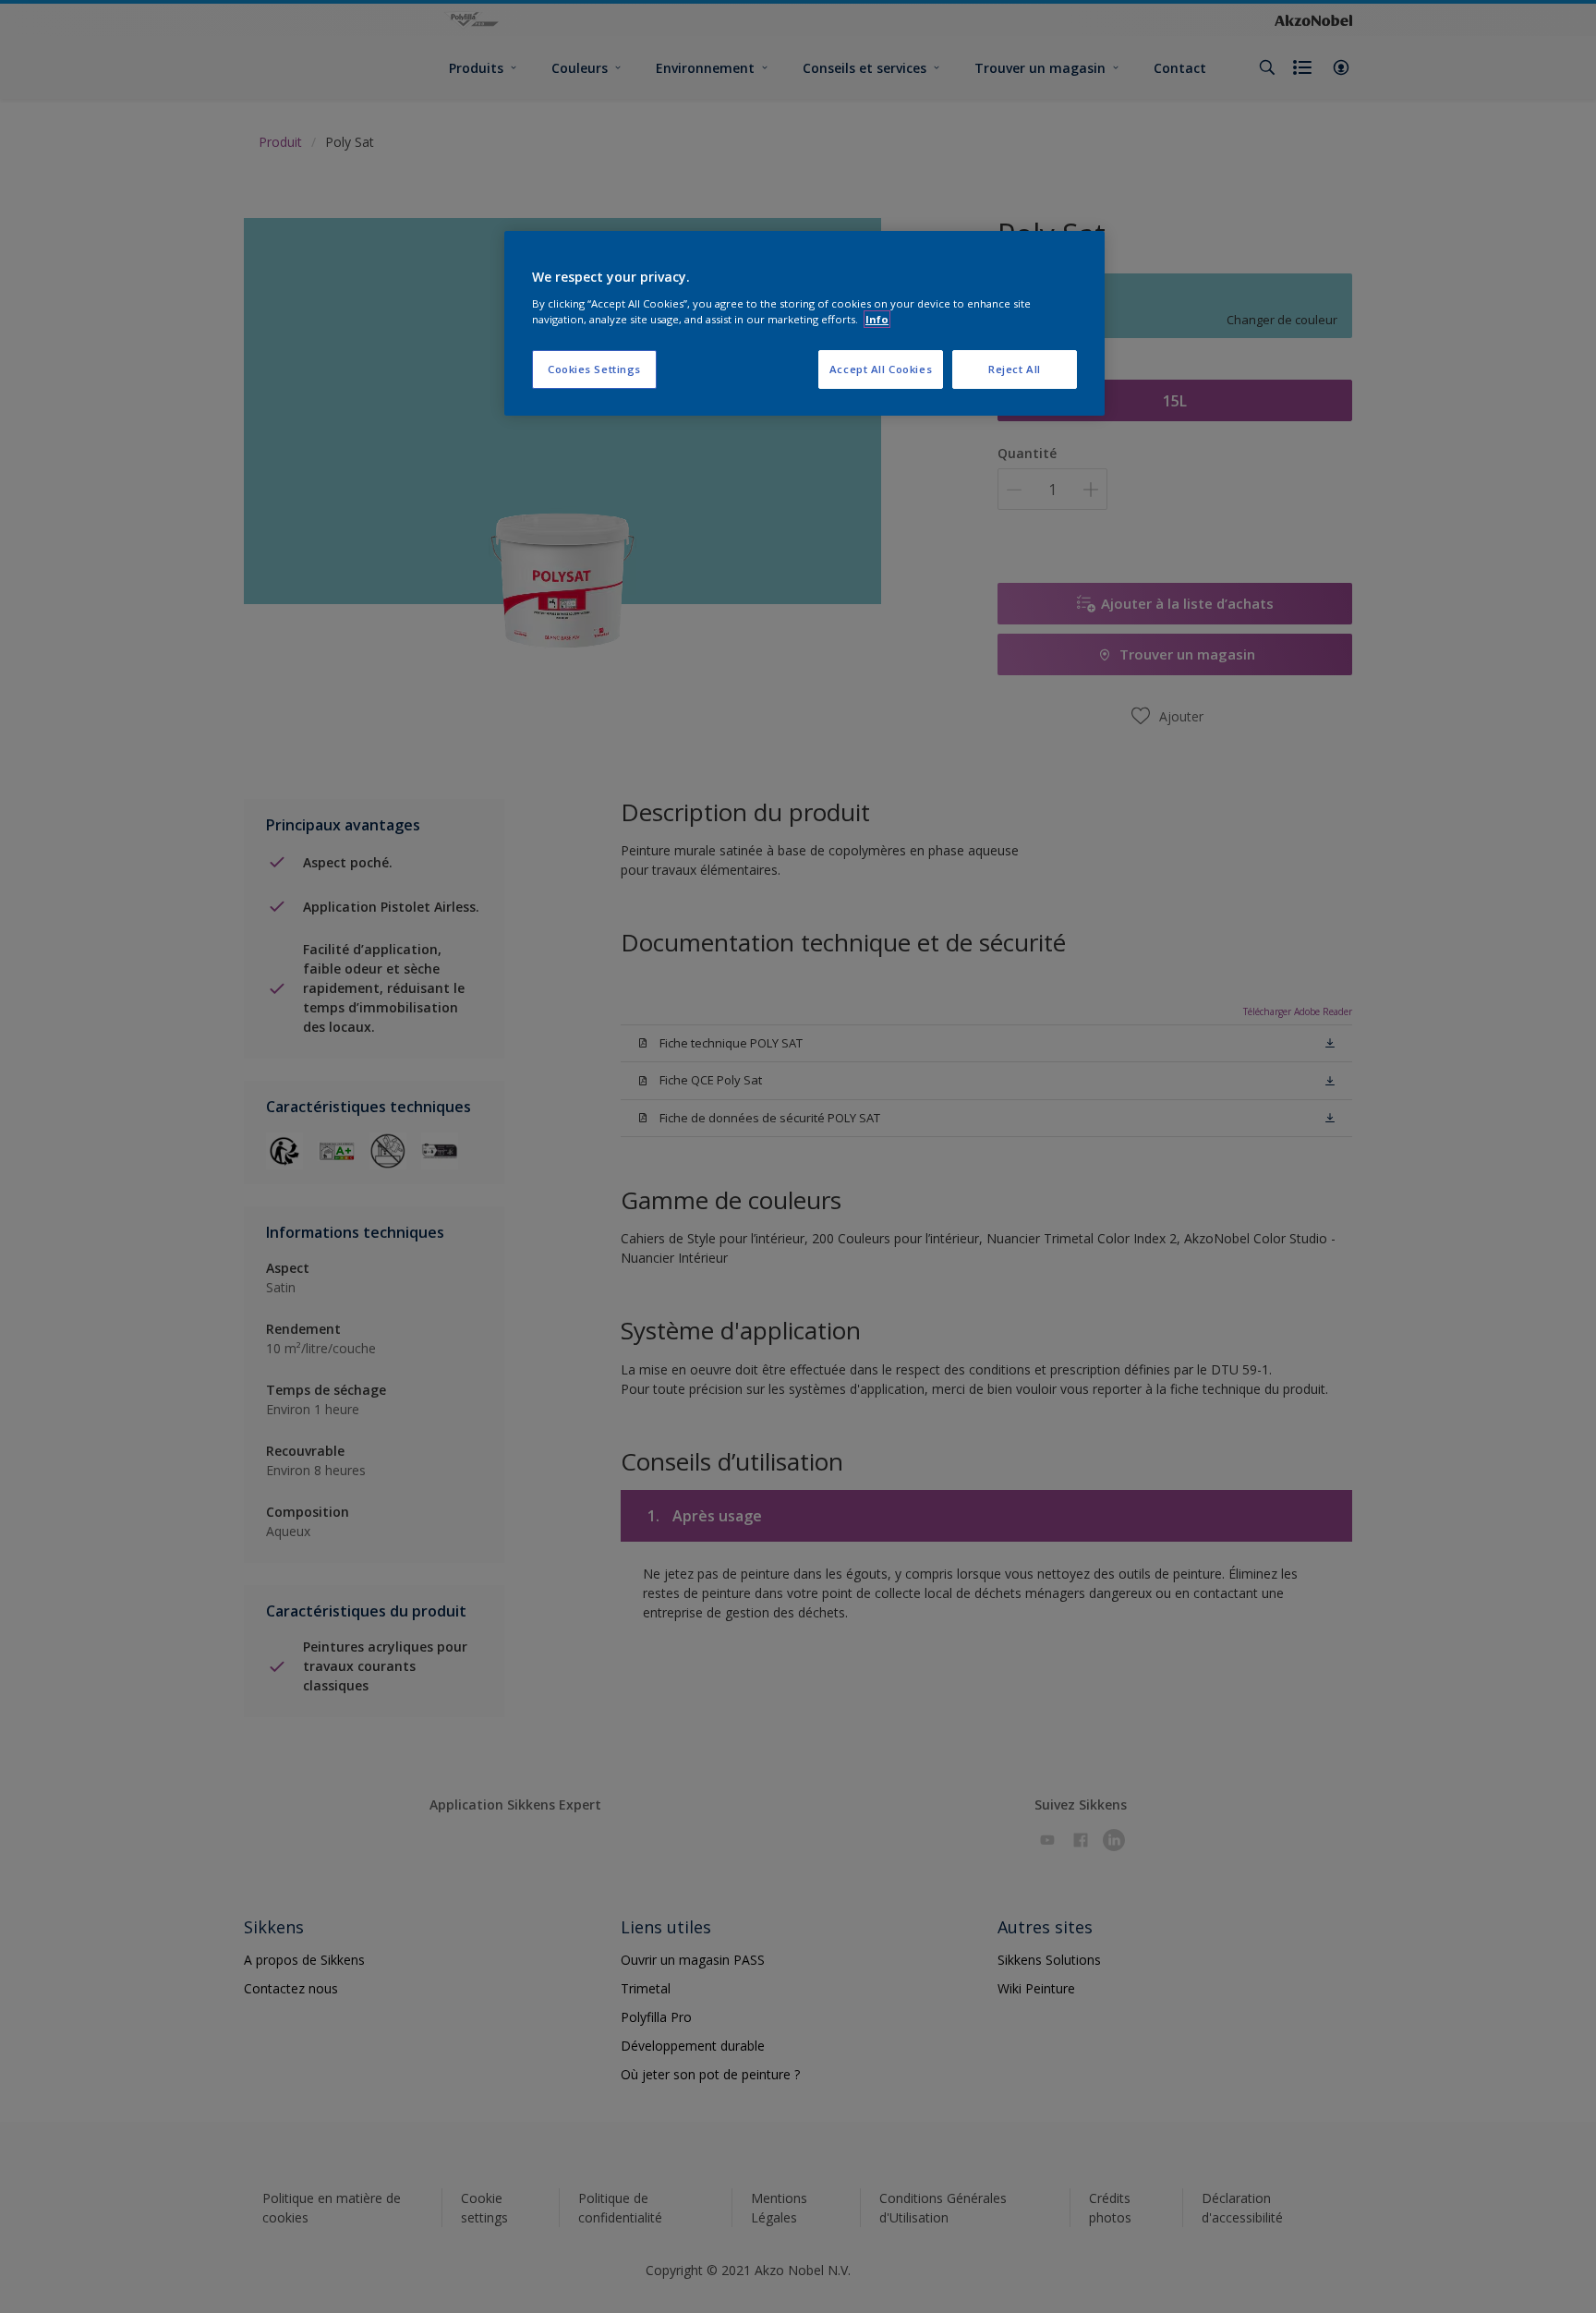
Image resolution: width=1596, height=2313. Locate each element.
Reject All (1015, 369)
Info (877, 319)
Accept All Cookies (881, 369)
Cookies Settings (594, 369)
